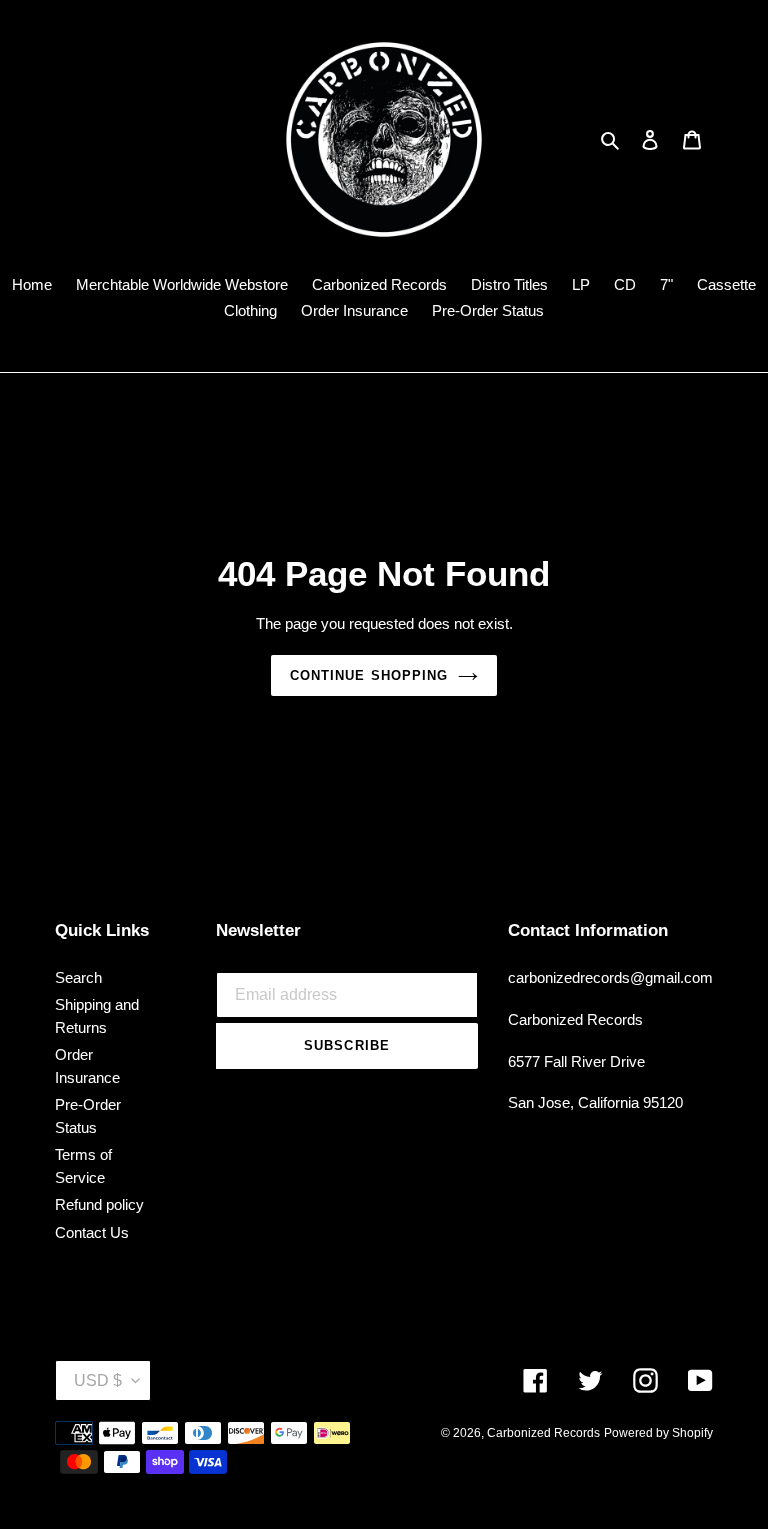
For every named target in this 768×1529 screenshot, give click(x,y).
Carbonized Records (543, 1433)
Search (78, 977)
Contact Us (92, 1232)
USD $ (98, 1380)
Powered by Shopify (658, 1433)
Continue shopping (369, 675)
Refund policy (99, 1204)
